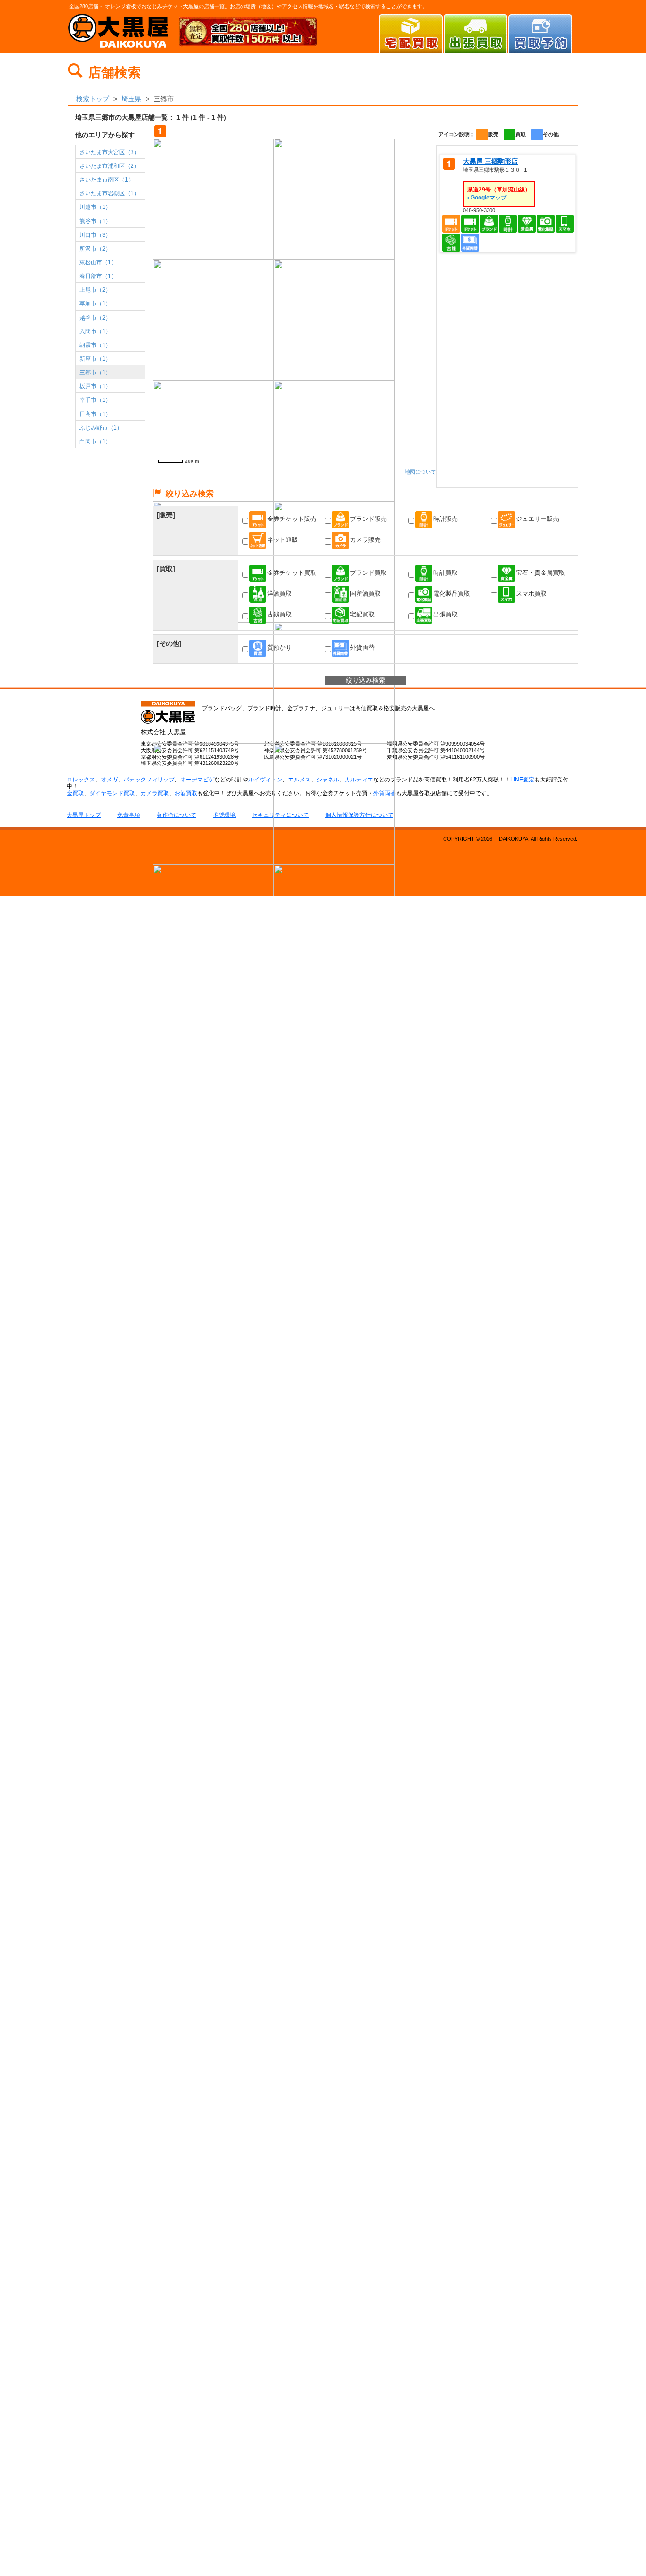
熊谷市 (95, 221)
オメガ (109, 780)
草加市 (95, 304)
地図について (420, 472)
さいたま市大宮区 (109, 152)
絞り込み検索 (366, 680)
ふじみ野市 (101, 428)
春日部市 (98, 276)
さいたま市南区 (107, 180)
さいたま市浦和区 (109, 166)
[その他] (169, 643)
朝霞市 (95, 345)
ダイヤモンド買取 (112, 793)
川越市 (95, 207)
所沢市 (95, 249)
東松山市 (98, 262)
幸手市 (95, 400)
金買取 (75, 793)
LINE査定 (522, 780)
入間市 (95, 331)
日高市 (95, 414)
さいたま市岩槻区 (109, 193)
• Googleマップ (487, 198)
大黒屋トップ (84, 815)
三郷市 (95, 373)
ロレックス (81, 780)
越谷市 (95, 318)
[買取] (166, 569)
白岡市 (95, 442)
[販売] (166, 515)
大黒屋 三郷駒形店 (490, 161)
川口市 (95, 235)
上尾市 (95, 290)
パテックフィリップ (149, 780)
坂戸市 (95, 386)
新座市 (95, 359)
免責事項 (129, 815)
